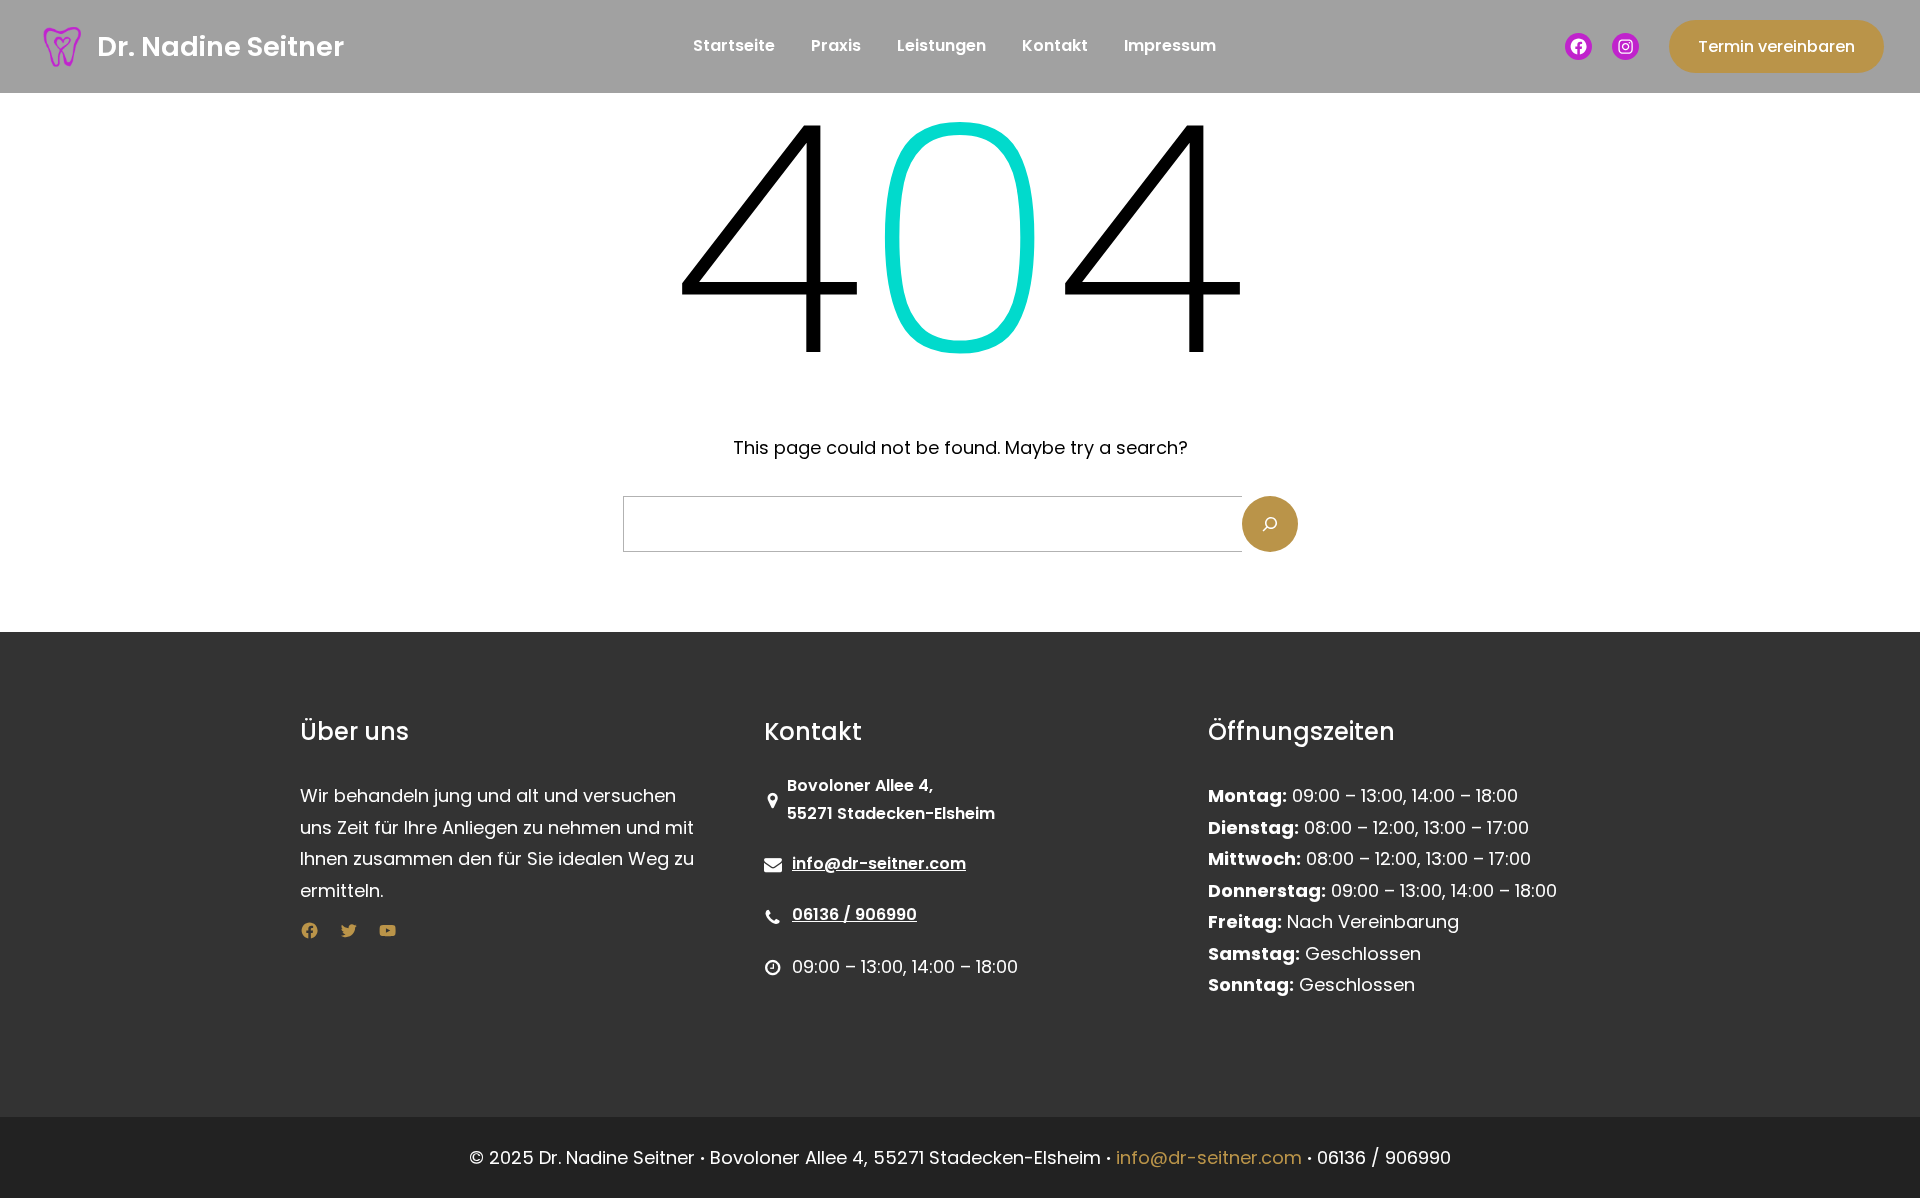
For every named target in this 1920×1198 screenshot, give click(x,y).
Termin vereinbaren (1776, 46)
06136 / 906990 (854, 914)
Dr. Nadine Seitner (220, 46)
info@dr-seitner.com (879, 863)
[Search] (1270, 524)
